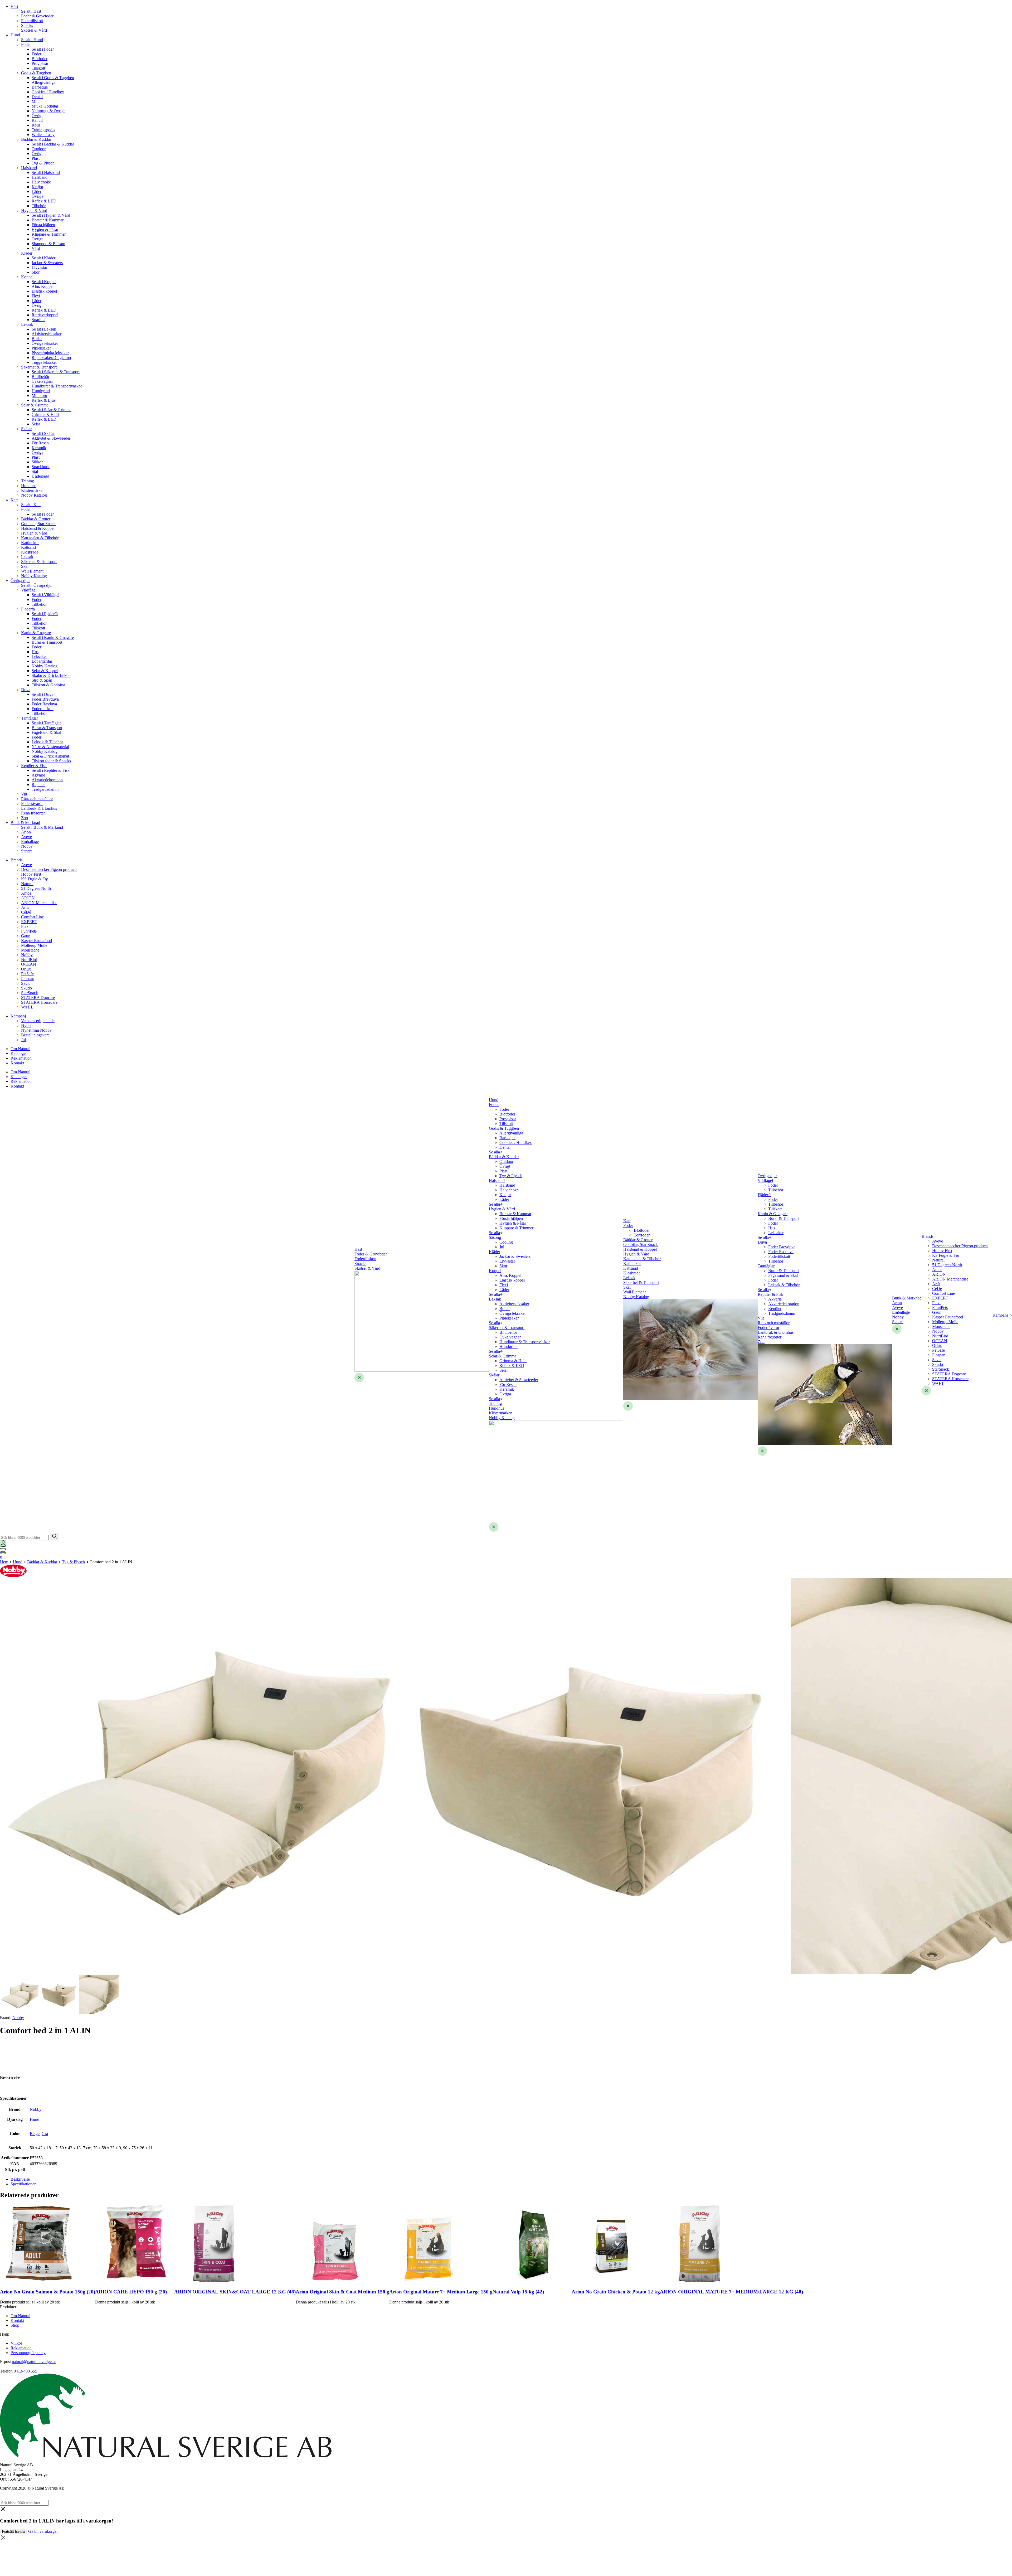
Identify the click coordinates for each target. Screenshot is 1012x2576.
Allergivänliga (43, 82)
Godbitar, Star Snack (38, 524)
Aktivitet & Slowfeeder (51, 438)
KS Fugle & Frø (35, 879)
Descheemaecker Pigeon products (49, 869)
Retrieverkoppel (45, 315)
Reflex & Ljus (43, 400)
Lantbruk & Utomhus (39, 808)
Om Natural (20, 1049)
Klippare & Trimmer (49, 234)
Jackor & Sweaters (47, 263)
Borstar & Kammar (48, 220)
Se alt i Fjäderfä (45, 614)
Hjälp (5, 2334)
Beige (35, 2134)
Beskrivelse (20, 2179)
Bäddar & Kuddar (36, 139)
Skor (36, 272)
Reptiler (38, 785)
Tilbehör (39, 206)
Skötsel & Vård (34, 30)
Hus (35, 652)
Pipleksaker (41, 348)
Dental (37, 97)
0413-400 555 (25, 2371)
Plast (36, 158)
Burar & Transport (47, 642)
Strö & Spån (42, 680)
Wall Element (32, 571)
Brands (16, 860)
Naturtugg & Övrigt (48, 111)
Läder (37, 191)
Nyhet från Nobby (36, 1030)
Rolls (36, 125)
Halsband (29, 168)
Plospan (28, 979)
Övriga (37, 196)
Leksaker (39, 656)
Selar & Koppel (45, 671)
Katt (14, 500)
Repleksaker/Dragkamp (51, 358)
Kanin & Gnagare (36, 633)
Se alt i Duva (42, 694)
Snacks (27, 25)
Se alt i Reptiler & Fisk (51, 770)
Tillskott (38, 68)
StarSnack (30, 993)
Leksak (27, 324)
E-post (5, 2362)
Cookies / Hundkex (48, 92)
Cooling (506, 1242)
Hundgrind (41, 391)
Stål (35, 471)
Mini (36, 101)
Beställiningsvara (35, 1035)
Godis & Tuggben (36, 73)
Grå (45, 2134)
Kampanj (18, 1016)
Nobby (27, 846)
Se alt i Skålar (43, 433)
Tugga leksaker (44, 362)
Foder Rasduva (44, 704)
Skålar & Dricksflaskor (51, 675)
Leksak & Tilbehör (47, 742)
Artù (25, 907)
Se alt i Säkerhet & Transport (56, 372)
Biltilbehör (40, 377)
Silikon (38, 462)
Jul (23, 1040)
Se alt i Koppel (44, 282)
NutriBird (29, 960)
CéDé (26, 912)
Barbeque (40, 87)
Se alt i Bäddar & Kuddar (53, 144)
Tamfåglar (30, 718)
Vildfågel (29, 590)
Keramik (39, 448)
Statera (27, 851)
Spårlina (38, 320)
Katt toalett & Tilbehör (40, 538)
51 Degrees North (36, 888)
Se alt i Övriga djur (37, 585)
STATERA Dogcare (38, 998)
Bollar (37, 339)
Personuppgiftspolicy (28, 2353)
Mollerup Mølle (34, 945)
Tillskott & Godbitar (48, 685)
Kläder (27, 253)
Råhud (37, 120)
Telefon (6, 2371)
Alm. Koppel (43, 286)
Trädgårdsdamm (45, 789)
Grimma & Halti (45, 414)
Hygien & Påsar (45, 229)
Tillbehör (39, 604)
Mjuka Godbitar (45, 106)
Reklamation (21, 1058)
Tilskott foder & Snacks (51, 761)
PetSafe (27, 974)
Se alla (494, 1152)
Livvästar (39, 267)
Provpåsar (40, 63)
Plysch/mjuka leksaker (50, 353)
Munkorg (39, 396)
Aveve (26, 837)
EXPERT (29, 922)
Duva (26, 690)
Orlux (26, 969)
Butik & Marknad (25, 823)
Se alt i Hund (32, 40)
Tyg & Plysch (43, 163)
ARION (28, 898)
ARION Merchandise (39, 903)
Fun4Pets (29, 931)
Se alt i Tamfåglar (46, 723)
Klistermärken (33, 490)
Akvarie (38, 775)
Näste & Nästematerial (50, 747)
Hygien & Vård (34, 210)
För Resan (40, 443)
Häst (14, 6)
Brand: (12, 2018)
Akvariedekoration (47, 780)
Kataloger (19, 1053)
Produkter (8, 2307)
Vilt (24, 794)
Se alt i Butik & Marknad (42, 827)
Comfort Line (32, 917)
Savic (26, 983)
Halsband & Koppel (38, 528)
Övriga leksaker (45, 343)
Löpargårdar (42, 661)
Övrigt (37, 116)
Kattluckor (30, 543)
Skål (25, 566)
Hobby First (31, 874)
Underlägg (40, 476)
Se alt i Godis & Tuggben (53, 78)
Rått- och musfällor (37, 799)
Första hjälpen (43, 225)
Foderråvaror (32, 804)
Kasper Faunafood (37, 941)
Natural (27, 884)
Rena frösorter (33, 813)
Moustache (30, 950)
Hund (15, 35)
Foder (26, 44)
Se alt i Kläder (43, 258)
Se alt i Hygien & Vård (51, 215)
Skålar (26, 429)
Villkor (16, 2343)
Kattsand (28, 547)
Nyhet (26, 1025)
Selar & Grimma (35, 405)
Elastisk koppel (44, 291)
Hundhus (29, 486)
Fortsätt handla (14, 2532)
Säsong (495, 1237)
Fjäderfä (28, 609)
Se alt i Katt (31, 505)
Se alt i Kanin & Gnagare (53, 637)
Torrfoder (642, 1235)
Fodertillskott (32, 21)
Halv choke (41, 182)
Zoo (25, 818)
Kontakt (17, 1063)
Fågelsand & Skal (46, 732)
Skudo (26, 988)
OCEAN (29, 964)
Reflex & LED (44, 201)
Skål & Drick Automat (50, 756)
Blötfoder (40, 59)
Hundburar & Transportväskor (57, 386)
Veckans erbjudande (38, 1021)
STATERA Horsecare (39, 1002)
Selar (36, 424)
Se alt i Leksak (44, 329)
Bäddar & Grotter (36, 519)
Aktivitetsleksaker (47, 334)
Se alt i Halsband (46, 173)
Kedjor (37, 187)
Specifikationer (23, 2184)
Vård (36, 248)
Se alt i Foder (43, 49)
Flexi (36, 296)
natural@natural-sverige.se (34, 2362)
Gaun (26, 936)
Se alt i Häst (31, 11)
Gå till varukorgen (43, 2531)
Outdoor (39, 149)
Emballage (30, 841)
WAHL (27, 1007)
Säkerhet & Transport (39, 367)
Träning (28, 481)
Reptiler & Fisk (34, 766)
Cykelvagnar (42, 381)
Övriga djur (20, 581)
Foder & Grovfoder (37, 16)
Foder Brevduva (45, 699)
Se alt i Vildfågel (45, 595)
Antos (26, 893)
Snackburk (41, 467)
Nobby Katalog (34, 495)
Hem (4, 1562)
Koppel (27, 277)
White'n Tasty (43, 135)
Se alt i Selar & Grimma (52, 410)
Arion (26, 832)
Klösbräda (30, 552)
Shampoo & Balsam (48, 244)
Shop (15, 2325)
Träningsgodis (43, 130)
